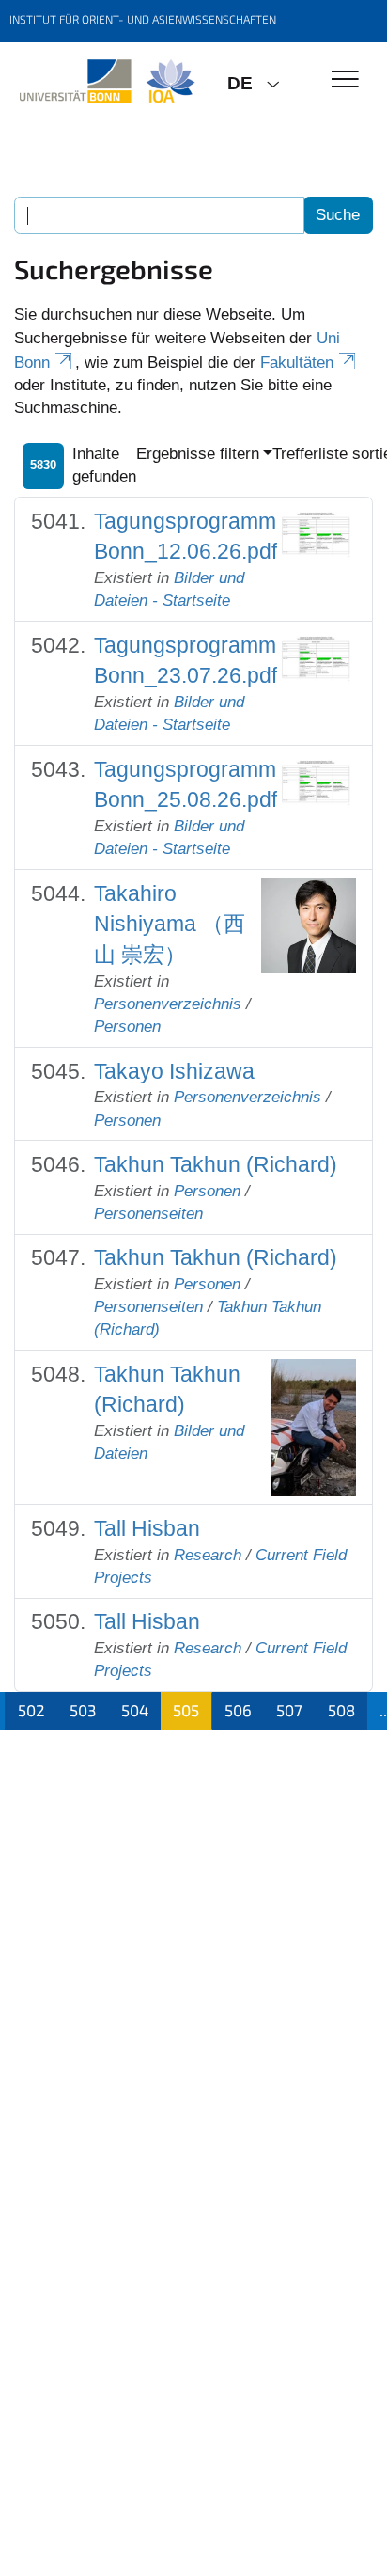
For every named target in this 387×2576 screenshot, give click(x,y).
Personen (127, 1027)
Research (208, 1555)
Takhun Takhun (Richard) (216, 1164)
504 (135, 1710)
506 (238, 1710)
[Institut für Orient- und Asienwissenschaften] (107, 82)
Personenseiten (148, 1214)
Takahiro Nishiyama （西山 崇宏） (170, 924)
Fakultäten (297, 363)
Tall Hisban (147, 1528)
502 (31, 1710)
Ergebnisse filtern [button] (198, 454)
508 (341, 1710)
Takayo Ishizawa (174, 1071)
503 (83, 1710)
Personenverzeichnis (168, 1004)
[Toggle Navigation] (345, 80)
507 (289, 1710)
